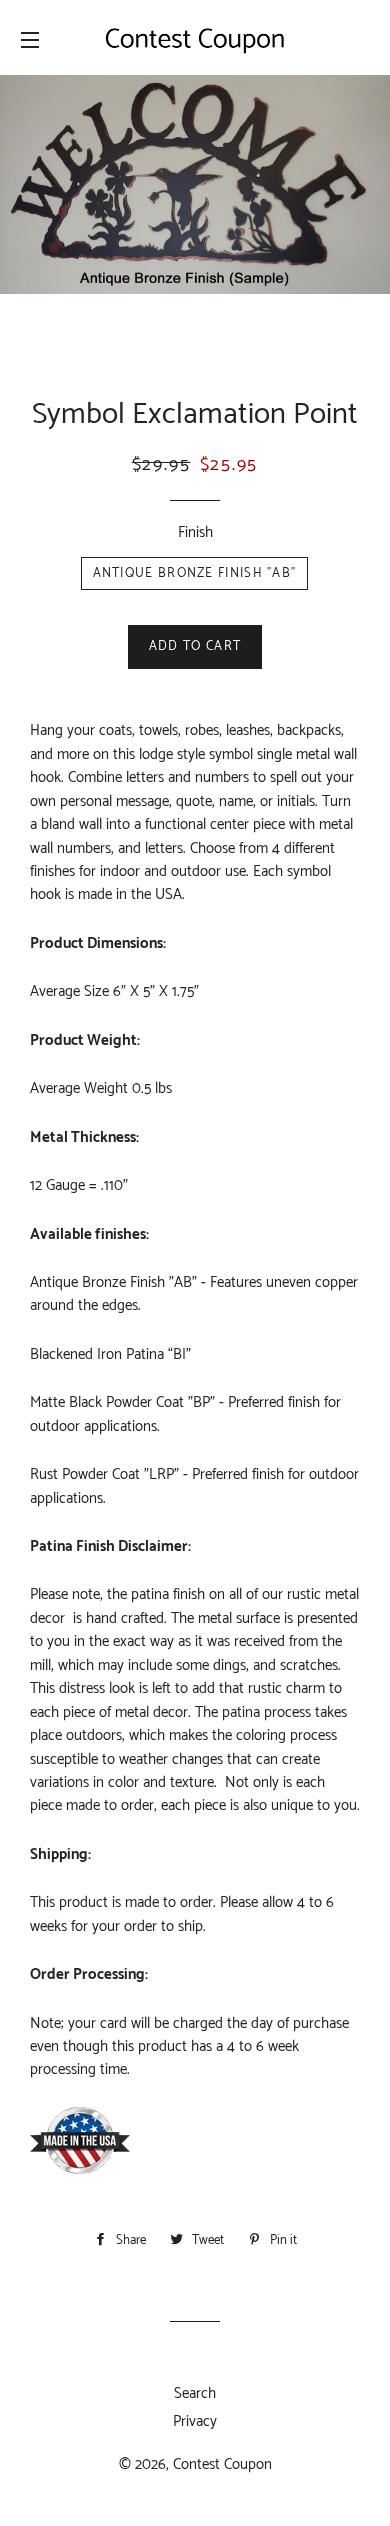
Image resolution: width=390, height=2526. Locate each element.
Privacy (195, 2421)
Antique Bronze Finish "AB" (195, 573)
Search (195, 2393)
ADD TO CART (195, 646)
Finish (195, 532)
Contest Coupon (222, 2464)
